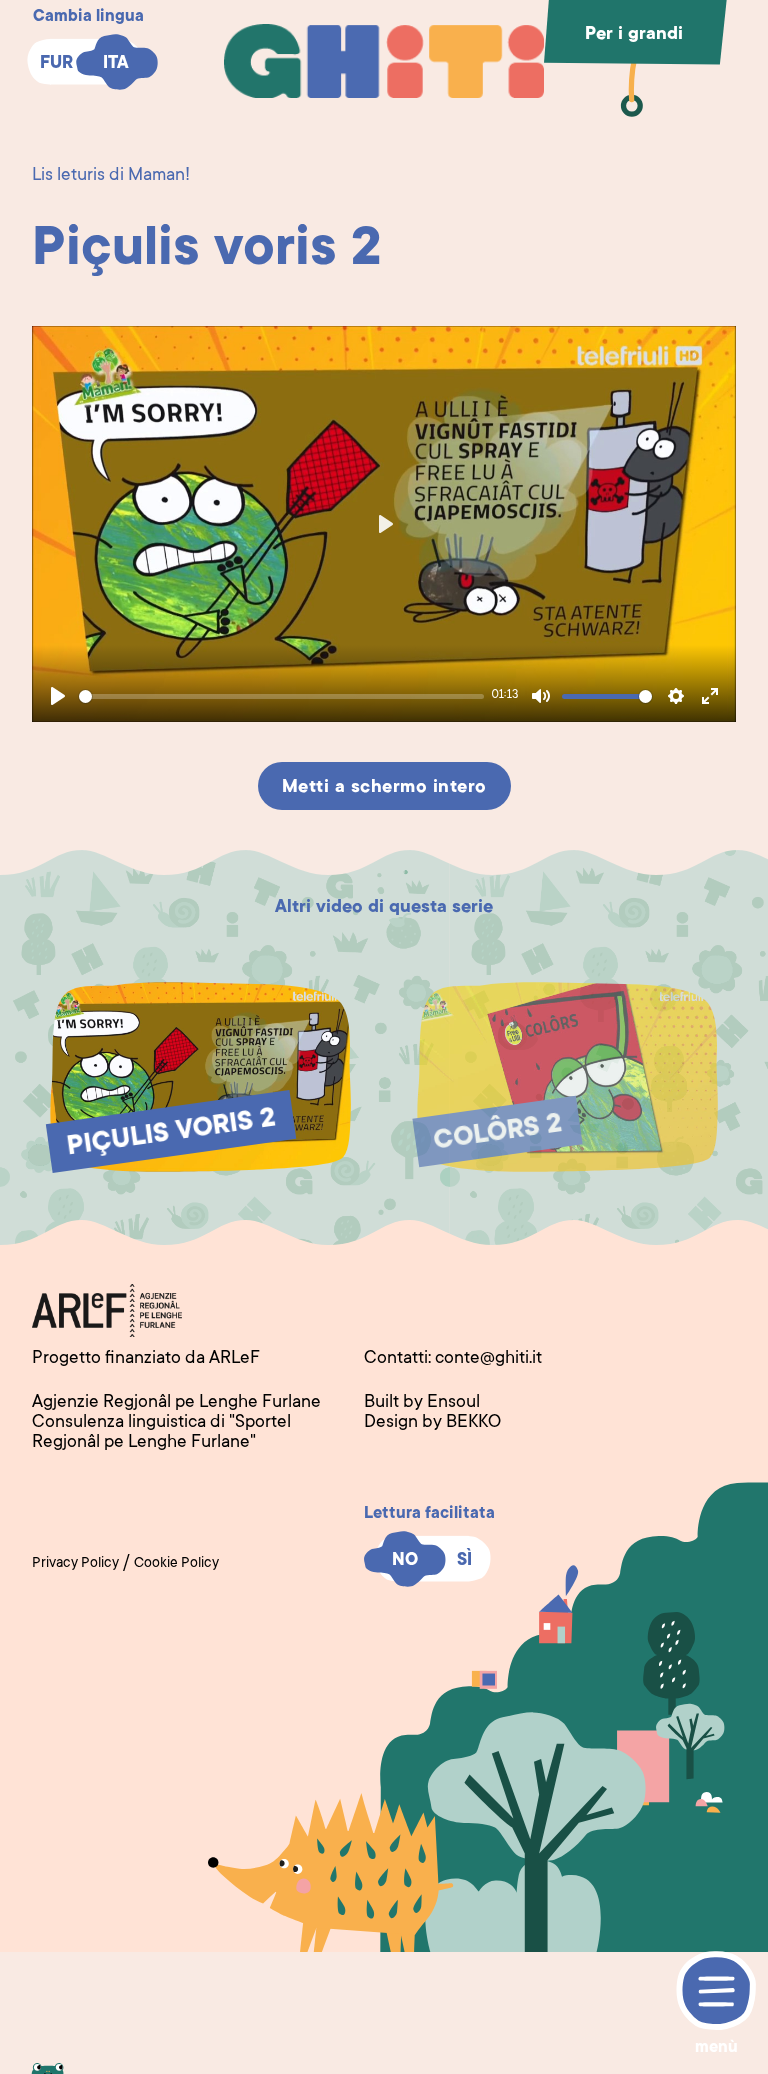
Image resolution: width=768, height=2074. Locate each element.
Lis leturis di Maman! (111, 176)
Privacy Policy (75, 1564)
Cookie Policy (176, 1564)
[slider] (281, 696)
